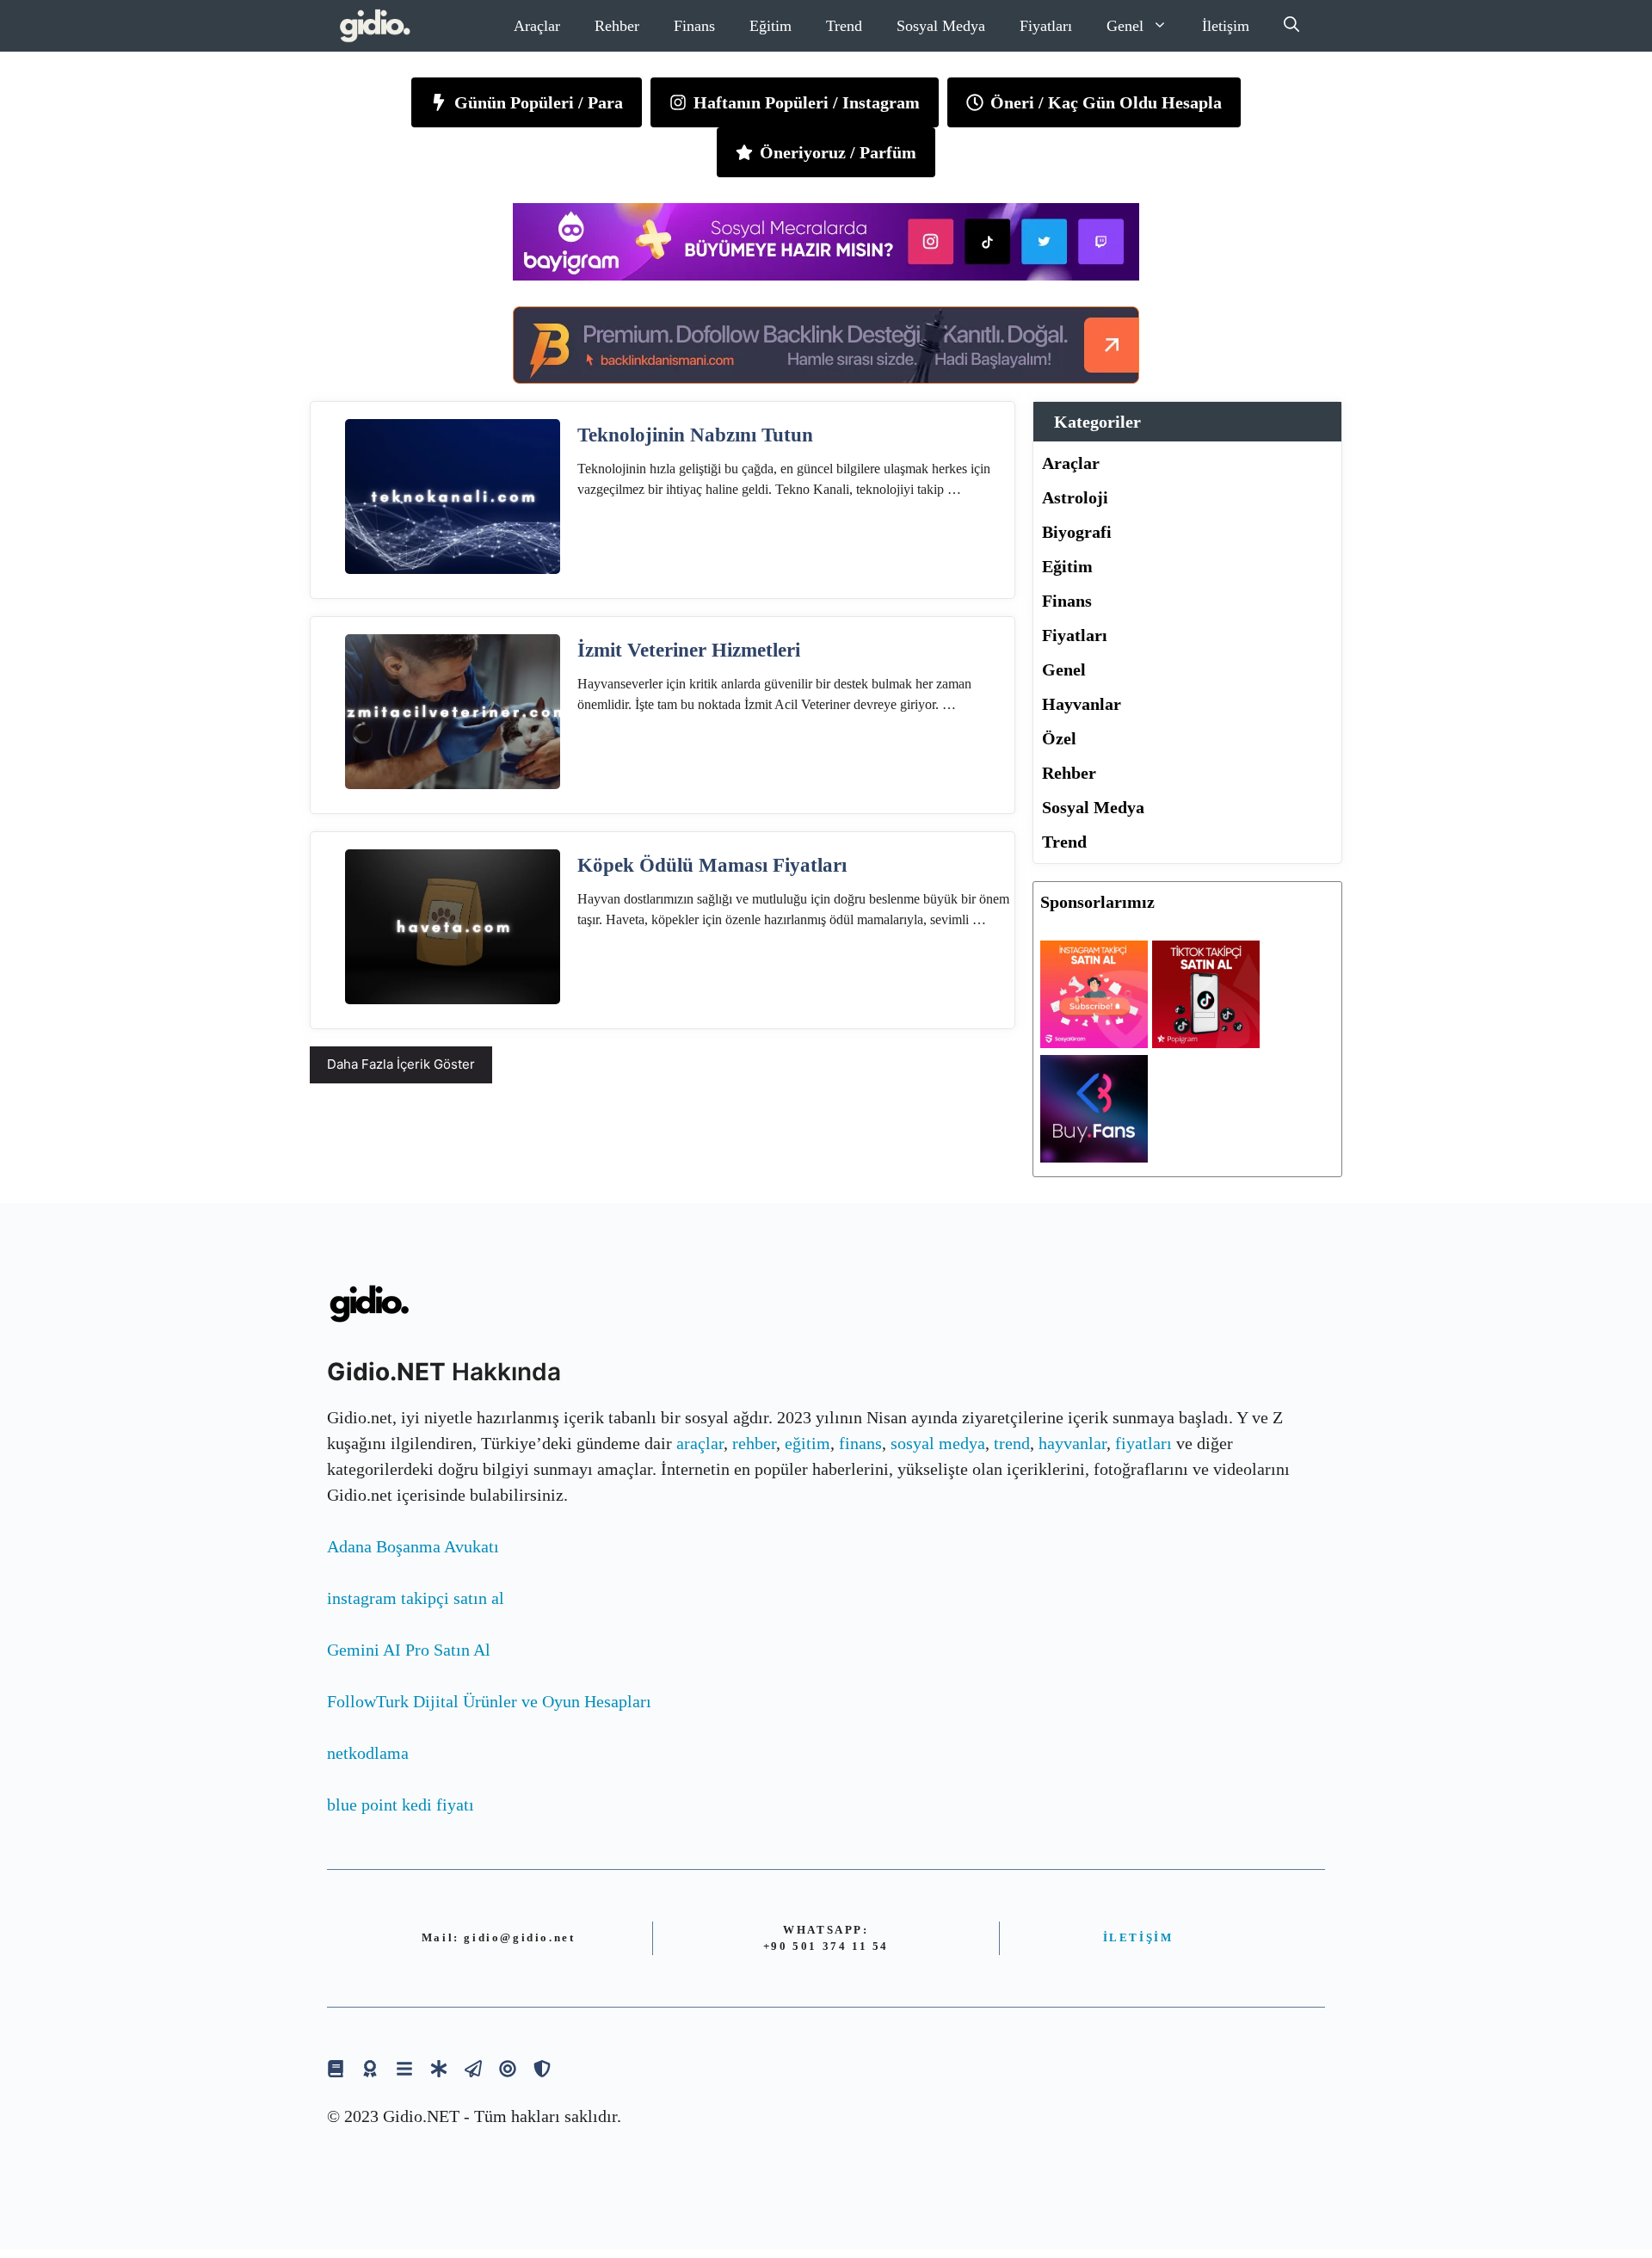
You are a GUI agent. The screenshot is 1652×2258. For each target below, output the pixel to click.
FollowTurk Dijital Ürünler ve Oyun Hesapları (489, 1701)
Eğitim (771, 26)
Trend (844, 26)
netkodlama (368, 1753)
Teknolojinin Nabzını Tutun (695, 435)
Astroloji (1075, 497)
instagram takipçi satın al (416, 1598)
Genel (1125, 26)
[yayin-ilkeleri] (439, 2068)
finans (860, 1443)
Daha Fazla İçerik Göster (401, 1064)
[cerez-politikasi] (508, 2068)
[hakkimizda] (336, 2068)
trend (1012, 1443)
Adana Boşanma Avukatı (413, 1546)
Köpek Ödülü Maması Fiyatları (712, 865)
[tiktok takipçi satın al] (1206, 1042)
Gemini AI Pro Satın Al (409, 1650)
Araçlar (537, 26)
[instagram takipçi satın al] (1094, 1042)
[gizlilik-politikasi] (473, 2068)
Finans (694, 26)
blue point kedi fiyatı (401, 1805)
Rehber (617, 26)
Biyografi (1077, 532)
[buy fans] (1094, 1157)
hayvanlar (1073, 1443)
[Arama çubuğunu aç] (1291, 26)
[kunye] (370, 2068)
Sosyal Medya (941, 26)
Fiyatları (1046, 26)
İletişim (1226, 26)
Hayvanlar (1082, 704)
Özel (1059, 738)
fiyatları (1143, 1443)
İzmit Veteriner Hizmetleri (689, 650)
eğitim (808, 1443)
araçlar (700, 1443)
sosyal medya (938, 1443)
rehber (754, 1443)
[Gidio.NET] (376, 26)
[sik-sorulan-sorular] (404, 2068)
